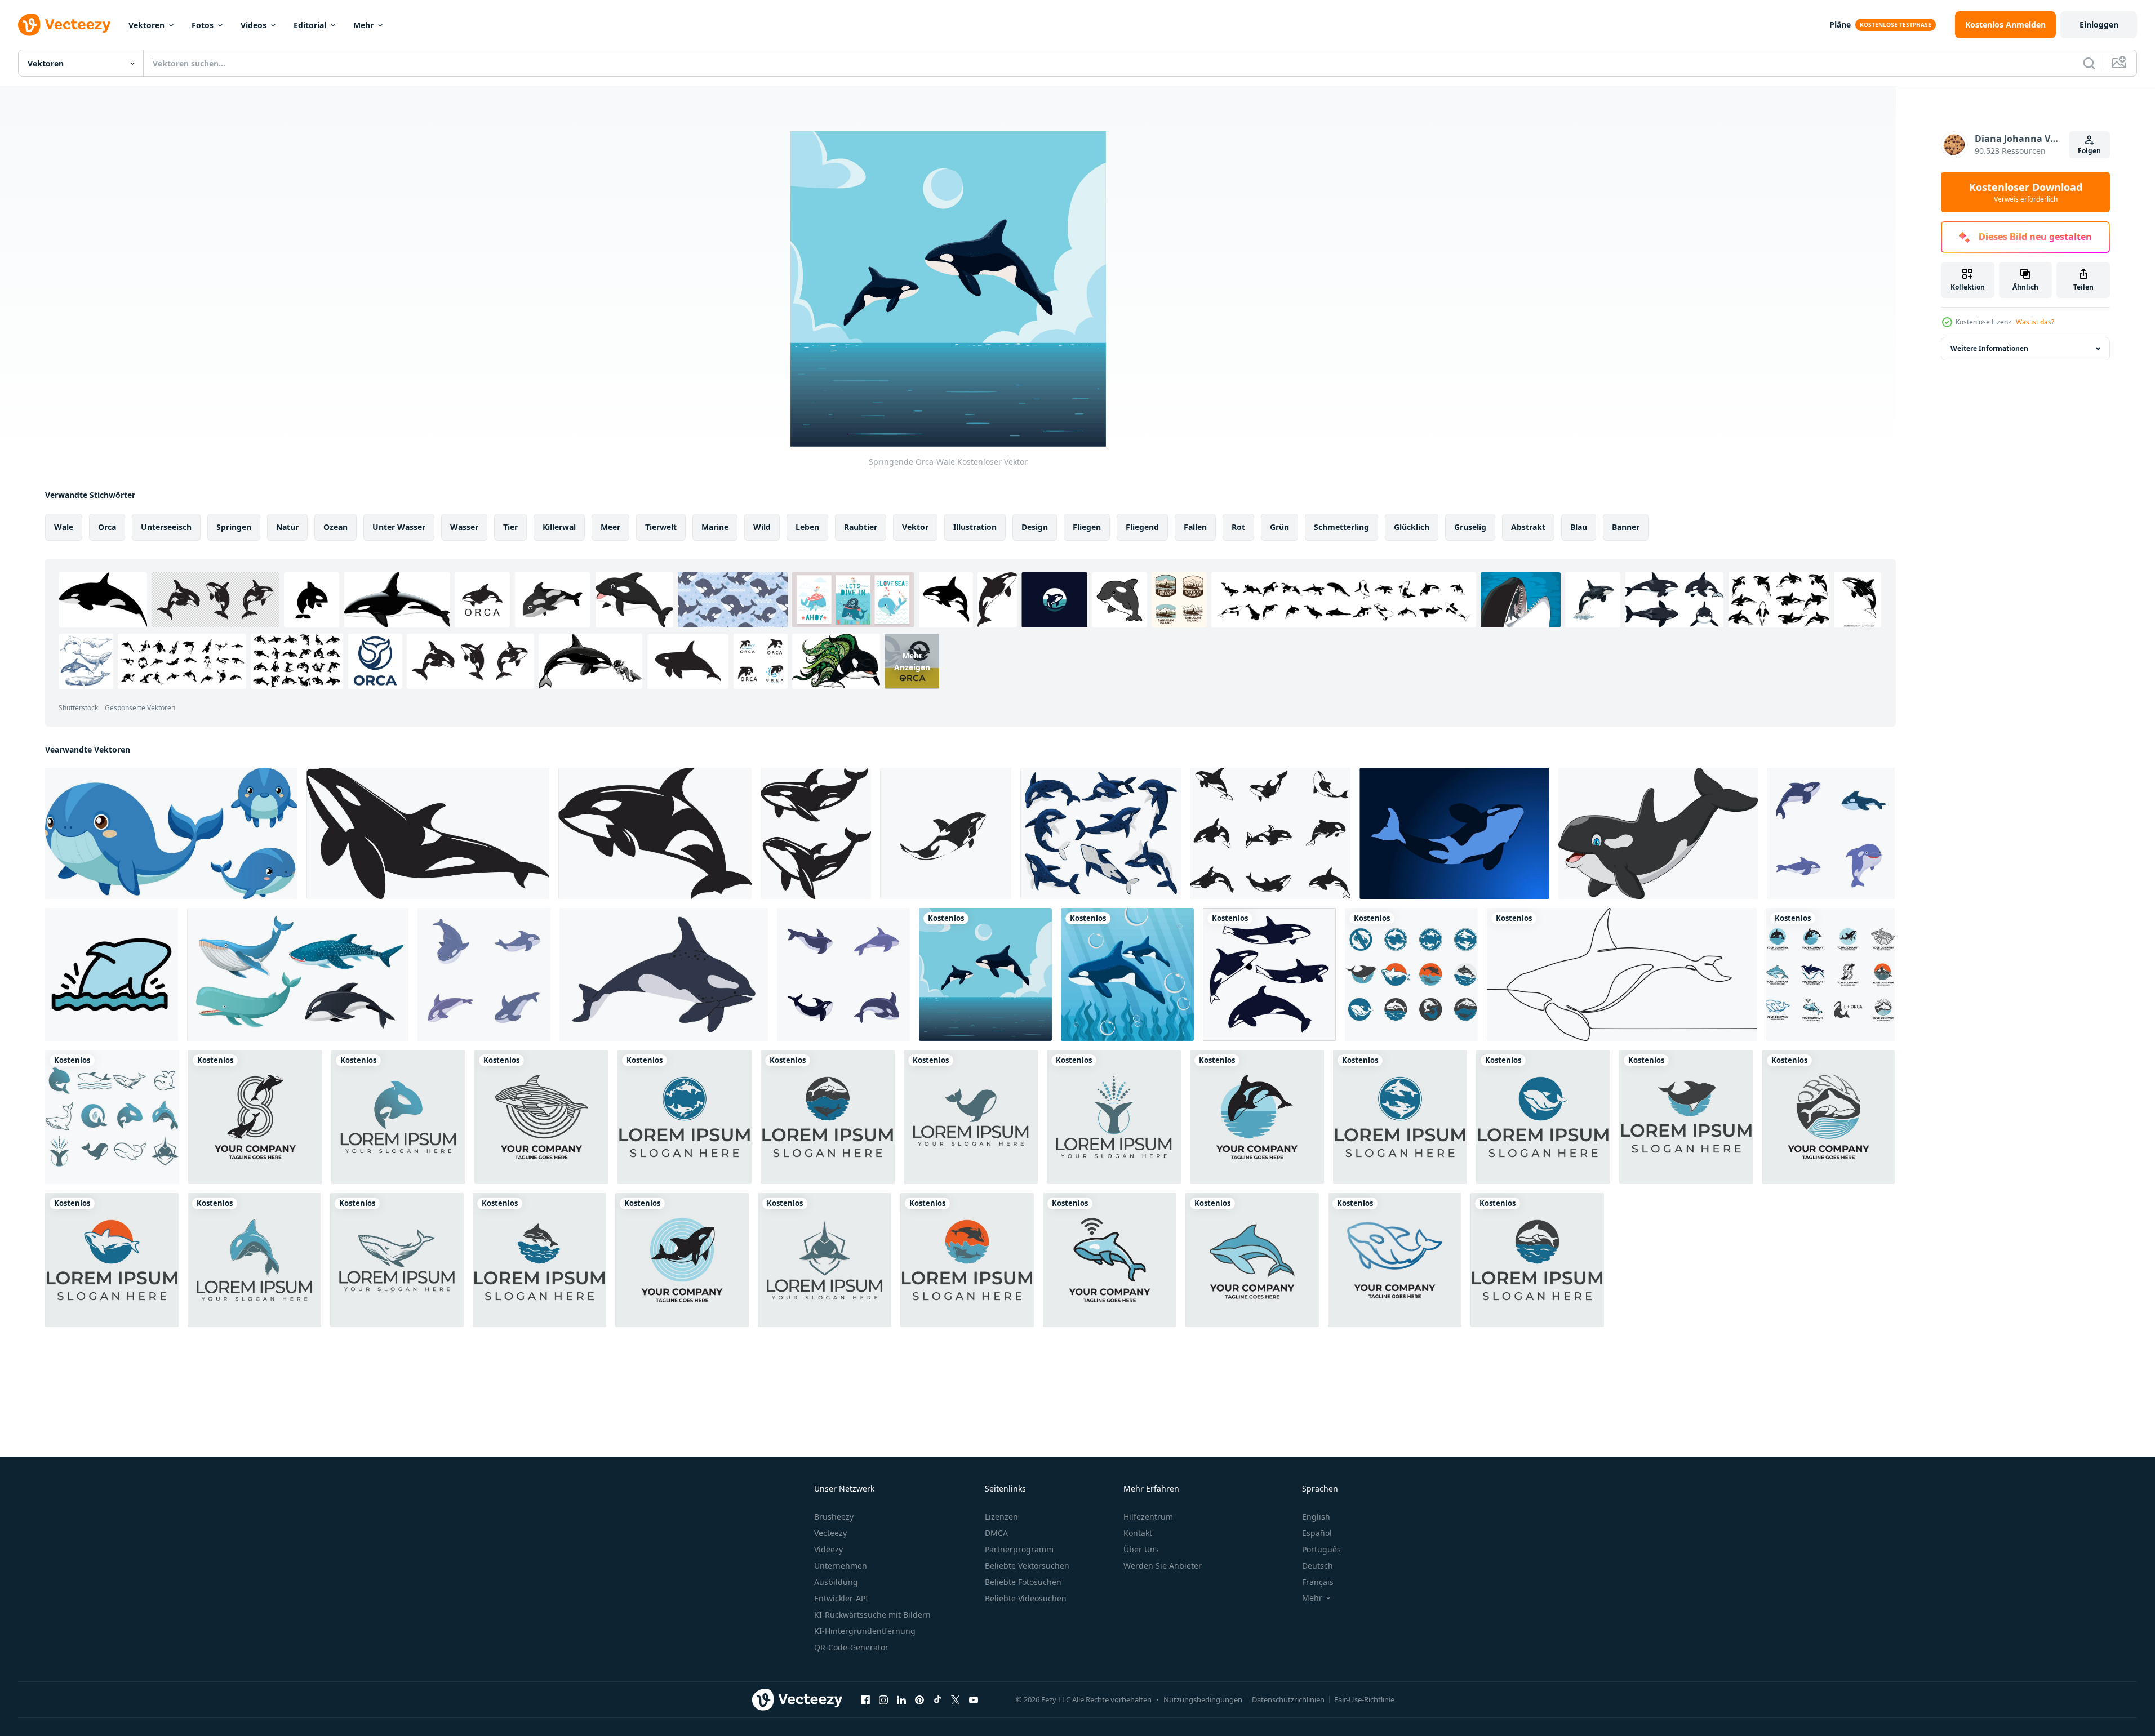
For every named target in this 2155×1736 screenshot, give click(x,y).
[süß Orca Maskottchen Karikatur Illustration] (1658, 833)
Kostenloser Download (2026, 192)
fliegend (1142, 527)
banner (1626, 527)
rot (1238, 527)
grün (1279, 527)
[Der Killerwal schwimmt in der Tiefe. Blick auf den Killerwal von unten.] (1454, 833)
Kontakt (1138, 1533)
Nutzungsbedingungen (1203, 1699)
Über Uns (1141, 1549)
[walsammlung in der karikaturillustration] (298, 974)
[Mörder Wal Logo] (1411, 974)
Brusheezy (834, 1517)
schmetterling (1341, 527)
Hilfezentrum (1148, 1517)
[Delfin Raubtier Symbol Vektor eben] (112, 974)
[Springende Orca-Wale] (985, 974)
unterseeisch (166, 527)
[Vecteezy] (64, 25)
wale (64, 527)
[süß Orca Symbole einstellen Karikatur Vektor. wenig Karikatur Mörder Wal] (1831, 833)
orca (107, 527)
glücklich (1412, 527)
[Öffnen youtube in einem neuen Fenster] (974, 1699)
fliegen (1087, 527)
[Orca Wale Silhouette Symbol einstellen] (1269, 974)
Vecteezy (830, 1533)
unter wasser (399, 527)
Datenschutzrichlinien (1288, 1699)
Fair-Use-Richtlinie (1364, 1699)
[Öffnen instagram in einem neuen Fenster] (883, 1699)
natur (287, 527)
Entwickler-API (841, 1598)
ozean (336, 527)
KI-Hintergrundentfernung (865, 1631)
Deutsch (1318, 1566)
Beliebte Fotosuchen (1023, 1582)
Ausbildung (836, 1582)
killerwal (559, 527)
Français (1318, 1582)
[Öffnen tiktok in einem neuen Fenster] (937, 1699)
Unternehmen (841, 1566)
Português (1321, 1549)
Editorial (310, 25)
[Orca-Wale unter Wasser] (1127, 974)
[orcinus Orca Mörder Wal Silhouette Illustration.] (655, 833)
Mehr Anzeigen (912, 661)
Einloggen (2099, 25)
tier (510, 527)
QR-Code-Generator (851, 1647)
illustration (975, 527)
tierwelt (661, 527)
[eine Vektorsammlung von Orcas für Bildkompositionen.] (1270, 833)
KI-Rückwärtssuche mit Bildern (872, 1615)
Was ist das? (2035, 322)
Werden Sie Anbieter (1163, 1566)
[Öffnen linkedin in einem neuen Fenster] (901, 1699)
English (1316, 1517)
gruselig (1470, 527)
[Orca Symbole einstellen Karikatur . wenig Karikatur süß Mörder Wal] (843, 974)
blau (1579, 527)
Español (1317, 1533)
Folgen (2089, 151)
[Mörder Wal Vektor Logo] (255, 1117)
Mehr (363, 25)
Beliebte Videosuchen (1026, 1598)
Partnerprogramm (1019, 1549)
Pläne (1840, 25)
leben (807, 527)
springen (234, 527)
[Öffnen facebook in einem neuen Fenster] (865, 1699)
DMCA (996, 1533)
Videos (254, 25)
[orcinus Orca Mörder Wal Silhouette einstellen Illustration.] (816, 833)
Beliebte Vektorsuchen (1027, 1566)
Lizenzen (1001, 1517)
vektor (915, 527)
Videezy (828, 1549)
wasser (464, 527)
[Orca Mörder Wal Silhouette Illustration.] (428, 833)
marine (715, 527)
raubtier (861, 527)
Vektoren (146, 25)
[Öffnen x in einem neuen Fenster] (956, 1699)
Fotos (203, 25)
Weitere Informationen (1989, 348)
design (1035, 527)
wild (762, 527)
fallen (1195, 527)
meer (610, 527)
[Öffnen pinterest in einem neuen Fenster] (919, 1699)
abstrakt (1528, 527)
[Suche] (2089, 63)
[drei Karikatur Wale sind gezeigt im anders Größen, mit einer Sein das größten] (171, 833)
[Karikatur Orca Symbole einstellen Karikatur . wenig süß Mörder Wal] (484, 974)
